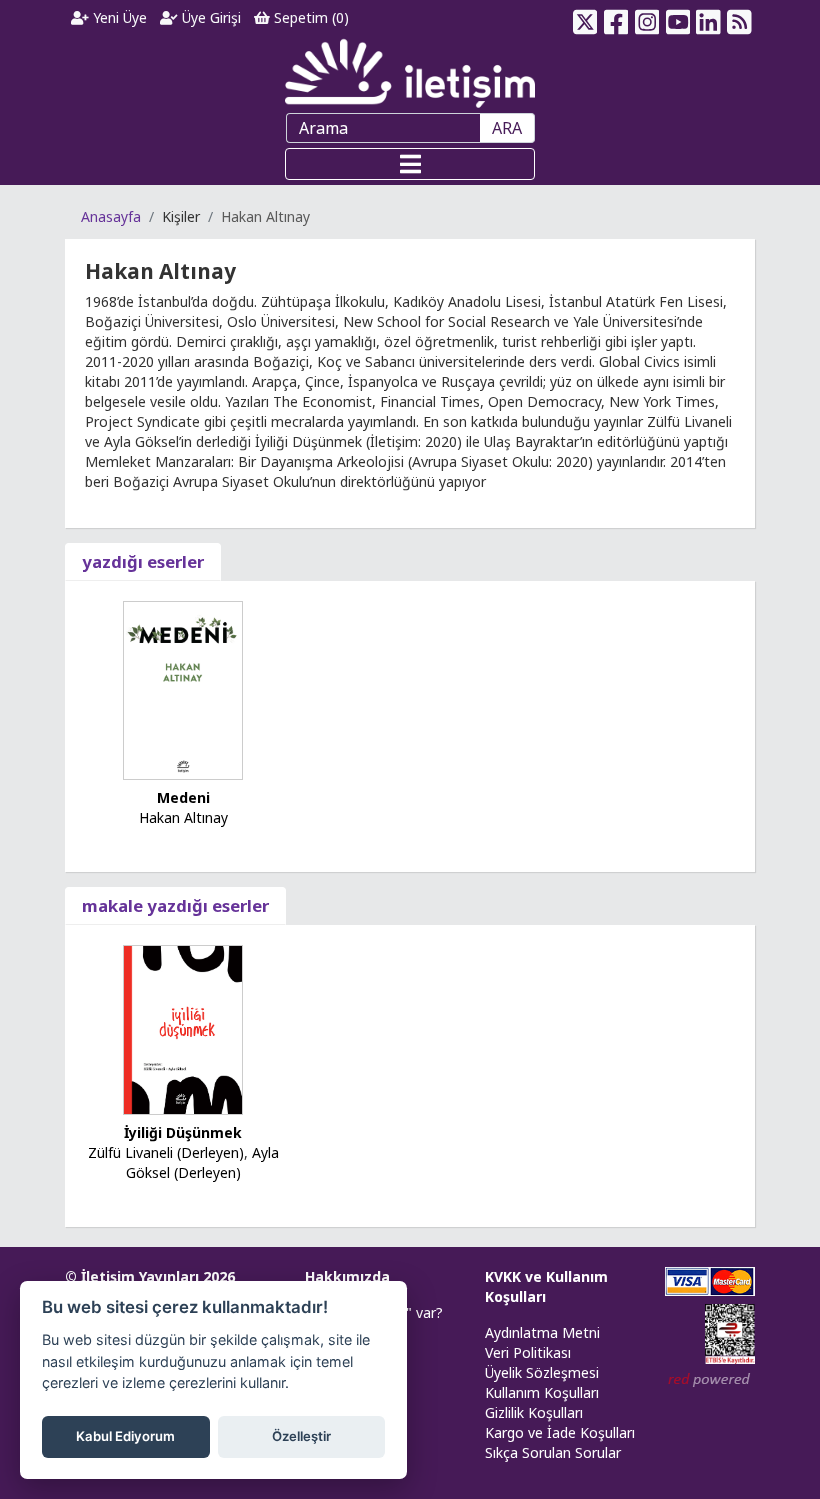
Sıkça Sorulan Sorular (553, 1452)
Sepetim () (309, 17)
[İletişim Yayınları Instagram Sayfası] (647, 18)
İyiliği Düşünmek (183, 1132)
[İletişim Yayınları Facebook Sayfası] (616, 18)
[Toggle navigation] (410, 164)
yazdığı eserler (143, 561)
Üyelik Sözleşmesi (542, 1372)
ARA (507, 128)
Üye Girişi (209, 17)
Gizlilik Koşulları (534, 1412)
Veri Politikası (528, 1352)
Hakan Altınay (183, 817)
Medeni (183, 797)
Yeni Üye (118, 17)
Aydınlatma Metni (542, 1332)
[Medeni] (183, 688)
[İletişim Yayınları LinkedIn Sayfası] (708, 18)
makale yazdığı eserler (175, 905)
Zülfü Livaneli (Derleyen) (166, 1152)
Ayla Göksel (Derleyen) (202, 1162)
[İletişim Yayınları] (410, 72)
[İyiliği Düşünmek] (183, 1028)
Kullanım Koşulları (542, 1392)
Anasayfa (111, 216)
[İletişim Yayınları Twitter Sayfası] (585, 18)
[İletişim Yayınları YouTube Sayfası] (677, 18)
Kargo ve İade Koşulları (560, 1432)
